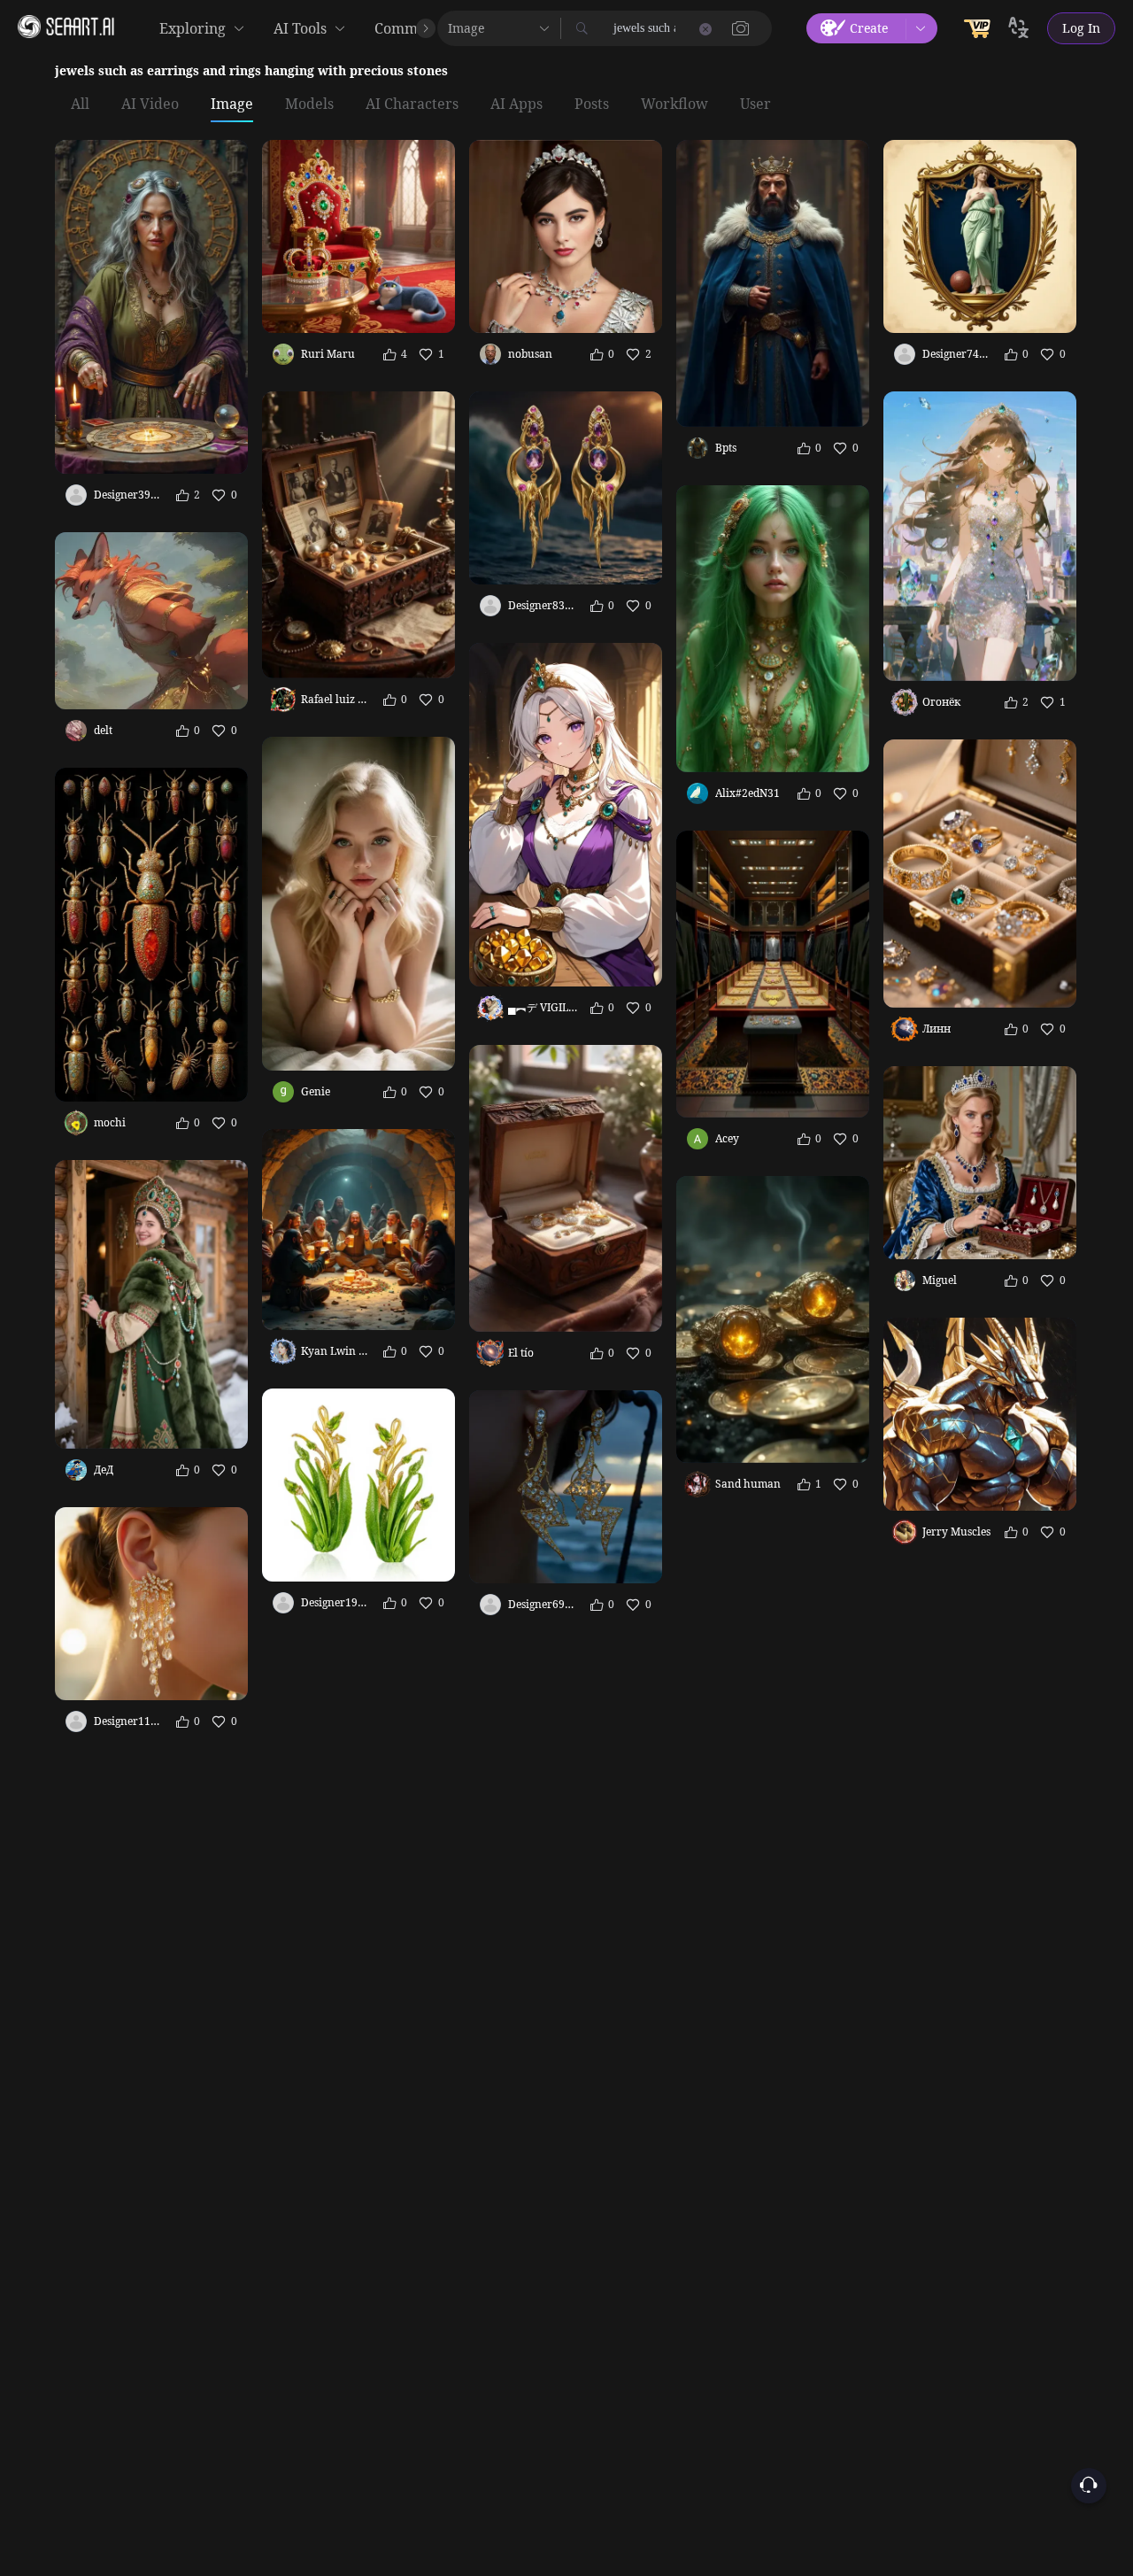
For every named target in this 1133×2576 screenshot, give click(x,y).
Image (232, 104)
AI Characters (412, 104)
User (755, 104)
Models (309, 104)
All (80, 104)
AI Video (150, 104)
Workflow (674, 104)
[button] (741, 28)
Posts (592, 104)
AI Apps (516, 104)
